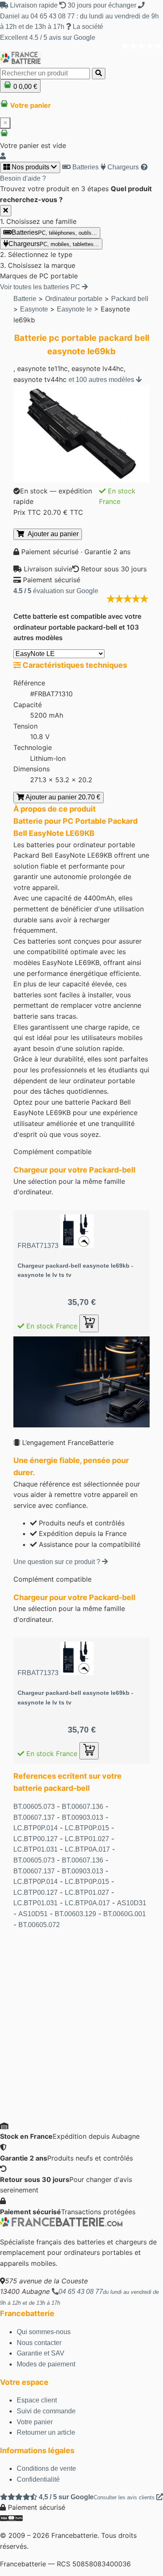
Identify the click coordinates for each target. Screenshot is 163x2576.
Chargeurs (122, 167)
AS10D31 (132, 1903)
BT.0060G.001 (125, 1914)
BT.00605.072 (39, 1925)
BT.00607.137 (34, 1817)
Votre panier (35, 2422)
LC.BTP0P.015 (87, 1828)
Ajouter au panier (51, 534)
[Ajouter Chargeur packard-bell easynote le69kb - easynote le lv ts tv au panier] (89, 1323)
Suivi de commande (46, 2411)
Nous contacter (39, 2343)
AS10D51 (33, 1914)
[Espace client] (3, 156)
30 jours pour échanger (102, 5)
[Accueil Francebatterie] (61, 2224)
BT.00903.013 (83, 1817)
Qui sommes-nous (44, 2332)
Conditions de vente (46, 2468)
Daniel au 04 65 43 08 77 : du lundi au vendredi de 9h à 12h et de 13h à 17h (79, 21)
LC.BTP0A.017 (87, 1849)
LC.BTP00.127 (36, 1839)
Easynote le (74, 309)
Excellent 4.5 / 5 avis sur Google (48, 38)
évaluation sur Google (56, 591)
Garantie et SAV (41, 2353)
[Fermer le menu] (6, 211)
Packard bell (130, 299)
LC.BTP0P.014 (36, 1828)
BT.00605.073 (34, 1807)
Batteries (85, 167)
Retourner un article (46, 2432)
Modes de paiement (46, 2364)
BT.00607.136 (83, 1807)
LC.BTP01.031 (36, 1849)
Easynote (34, 309)
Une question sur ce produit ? (58, 1562)
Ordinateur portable (74, 299)
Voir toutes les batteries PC (41, 287)
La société (87, 27)
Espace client (37, 2400)
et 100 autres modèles (102, 380)
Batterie (25, 299)
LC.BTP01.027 (87, 1839)
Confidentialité (38, 2479)
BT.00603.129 (75, 1914)
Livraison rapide (34, 5)
